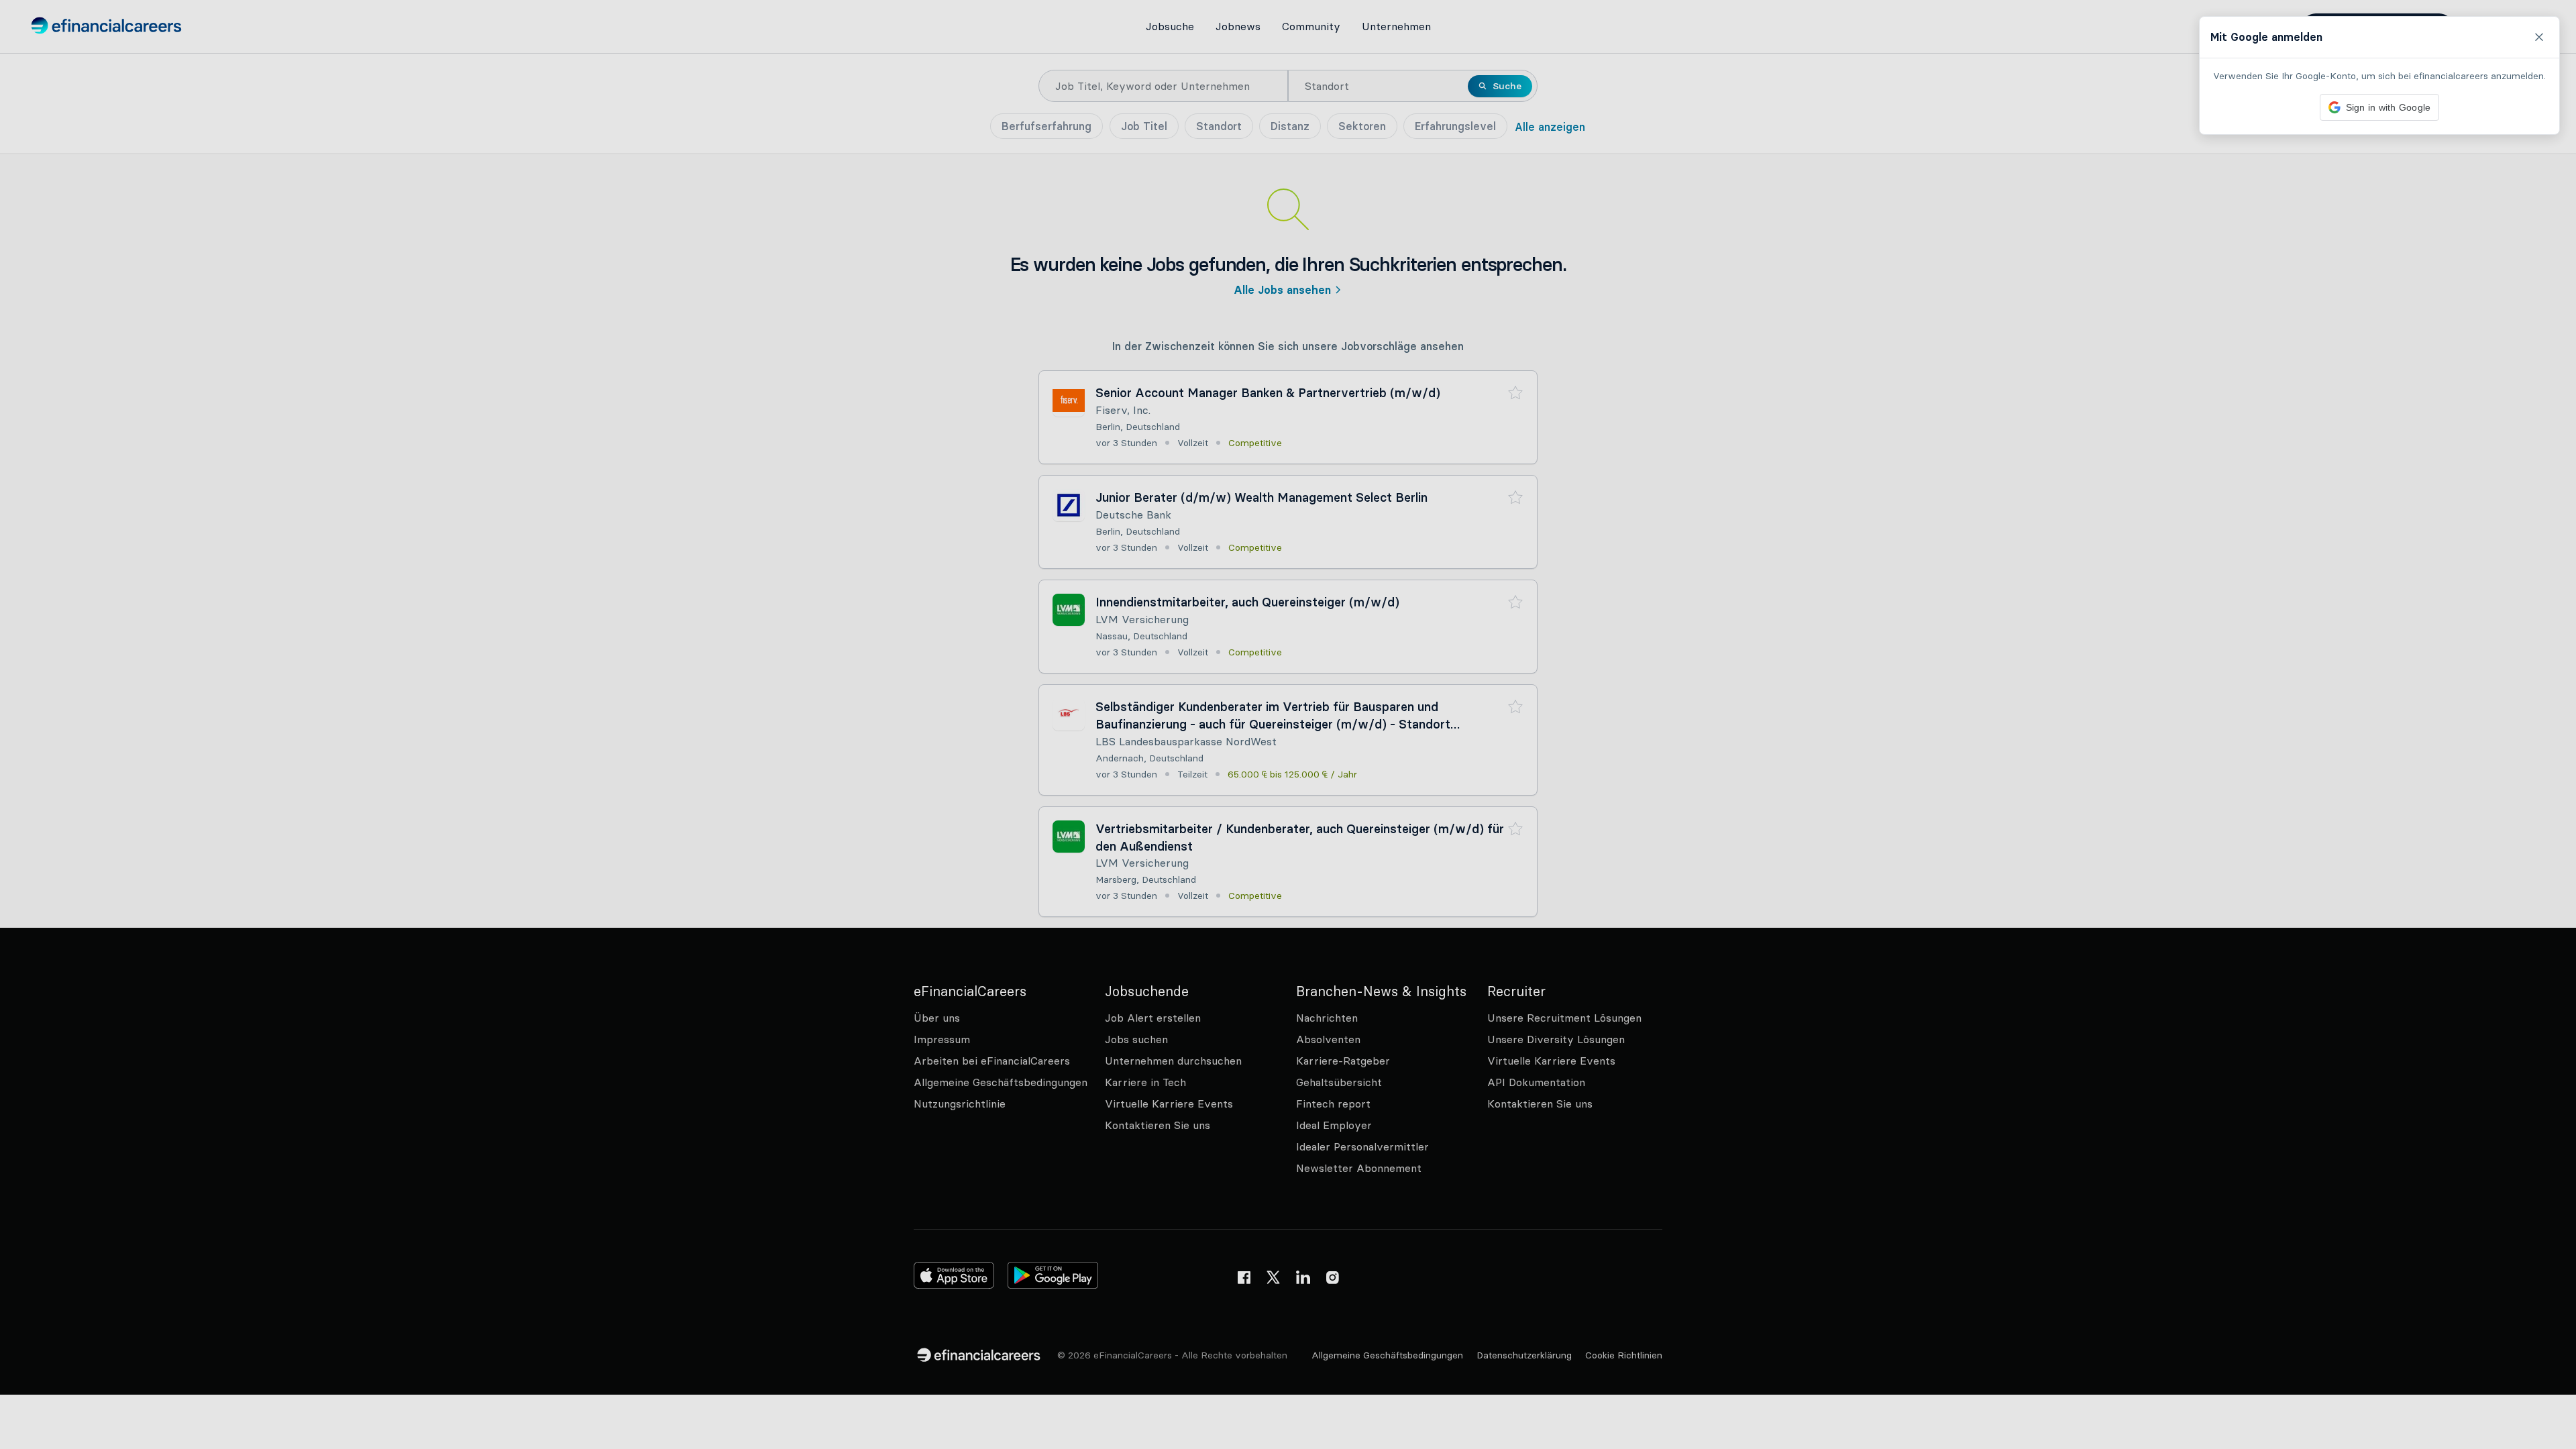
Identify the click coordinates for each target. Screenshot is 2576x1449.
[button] (1288, 724)
